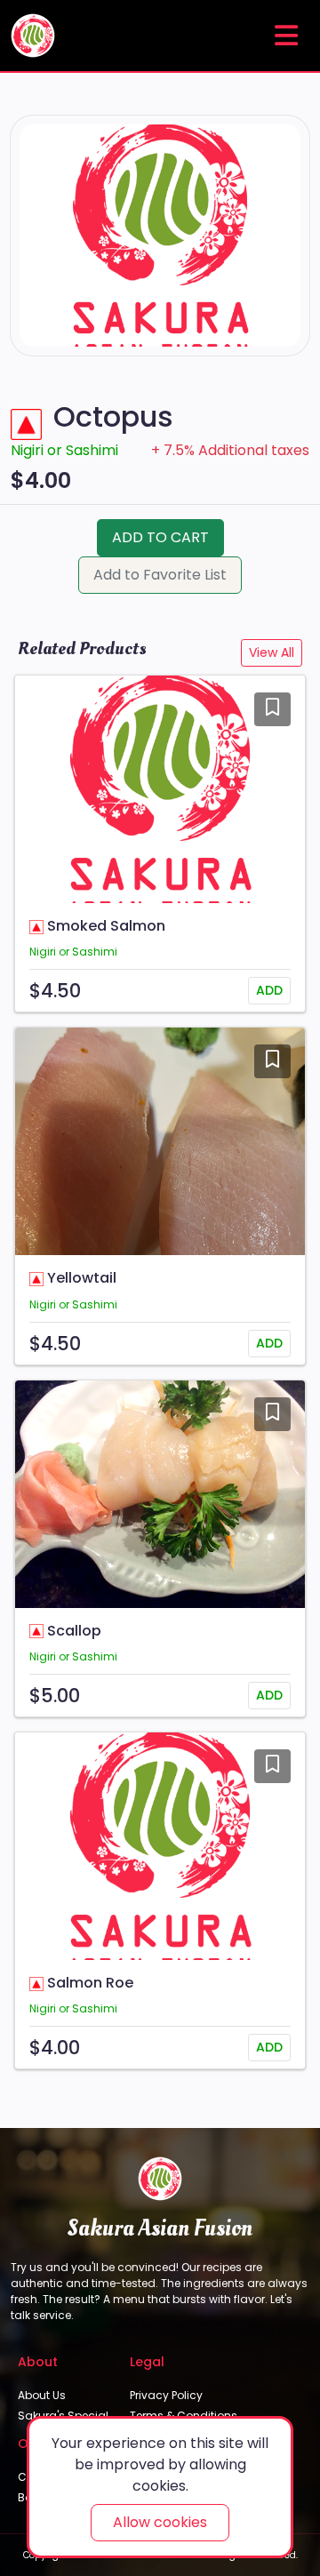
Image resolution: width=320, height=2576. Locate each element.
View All (272, 652)
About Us (42, 2395)
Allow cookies (160, 2522)
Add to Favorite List (160, 575)
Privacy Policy (166, 2395)
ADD (269, 990)
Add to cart (160, 537)
